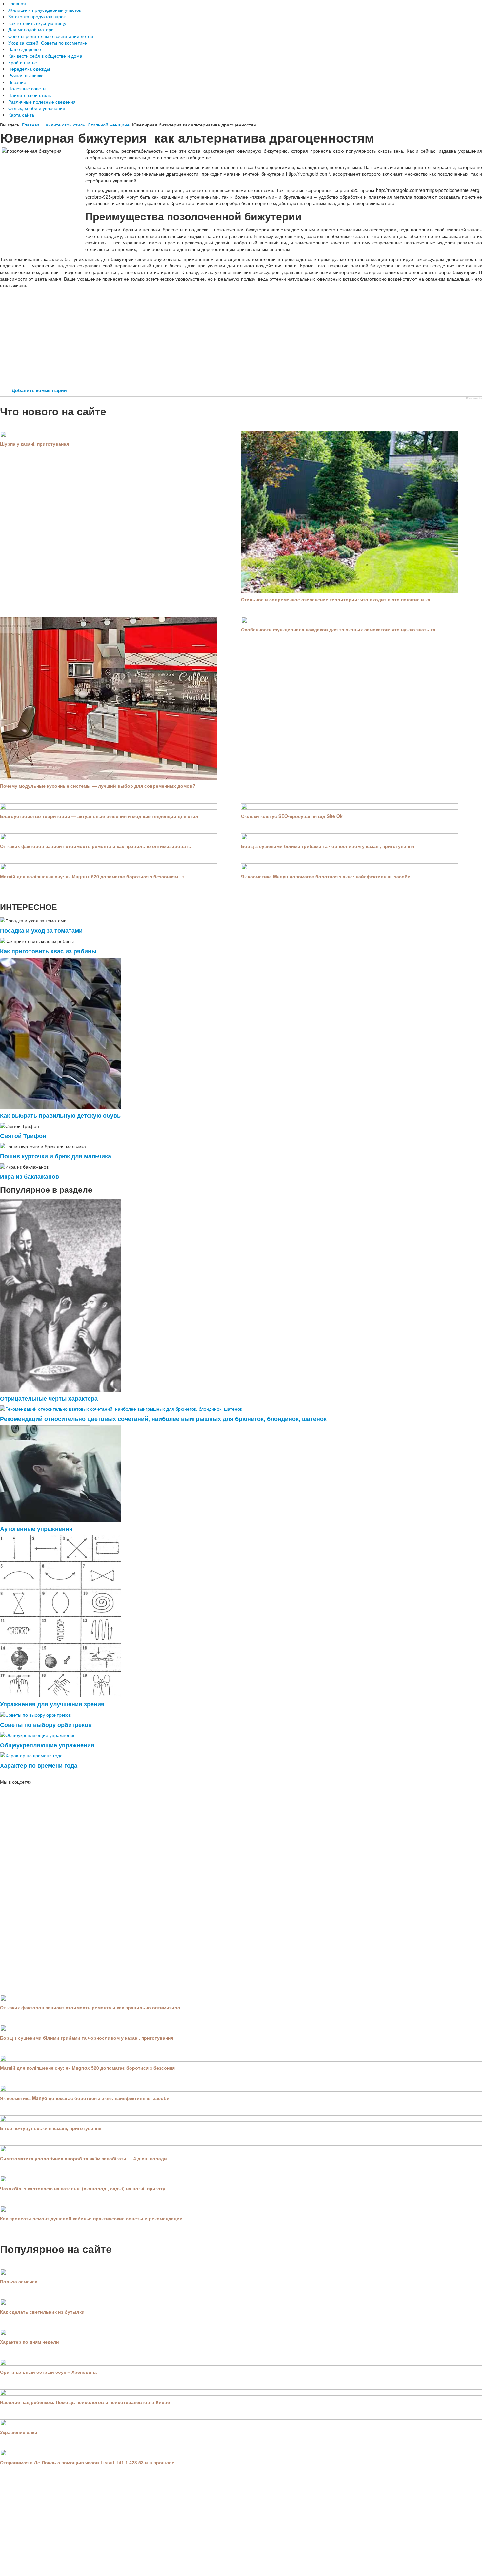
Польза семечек (19, 2281)
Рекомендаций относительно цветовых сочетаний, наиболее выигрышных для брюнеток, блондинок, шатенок (163, 1418)
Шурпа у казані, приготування (34, 444)
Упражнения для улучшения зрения (52, 1704)
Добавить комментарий (39, 390)
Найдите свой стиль (64, 125)
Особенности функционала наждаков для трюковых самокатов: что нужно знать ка (338, 629)
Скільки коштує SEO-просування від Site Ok (292, 816)
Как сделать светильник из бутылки (42, 2312)
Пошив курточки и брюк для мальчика (56, 1156)
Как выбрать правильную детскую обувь (60, 1115)
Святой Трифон (23, 1136)
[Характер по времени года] (31, 1755)
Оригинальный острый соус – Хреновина (48, 2372)
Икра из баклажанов (30, 1176)
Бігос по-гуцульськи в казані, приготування (51, 2128)
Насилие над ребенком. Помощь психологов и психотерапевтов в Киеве (85, 2402)
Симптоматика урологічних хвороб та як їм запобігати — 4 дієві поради (83, 2158)
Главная (31, 125)
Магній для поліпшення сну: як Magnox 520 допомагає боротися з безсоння (87, 2068)
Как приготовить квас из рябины (48, 951)
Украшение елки (19, 2432)
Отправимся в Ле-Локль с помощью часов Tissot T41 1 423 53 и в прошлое (87, 2462)
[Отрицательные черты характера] (61, 1295)
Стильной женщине (109, 125)
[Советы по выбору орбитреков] (35, 1714)
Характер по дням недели (30, 2342)
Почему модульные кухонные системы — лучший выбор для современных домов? (98, 786)
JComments (474, 398)
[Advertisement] (241, 338)
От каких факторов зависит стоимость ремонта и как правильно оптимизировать (96, 846)
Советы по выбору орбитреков (46, 1724)
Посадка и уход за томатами (41, 930)
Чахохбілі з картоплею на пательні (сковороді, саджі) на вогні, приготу (83, 2188)
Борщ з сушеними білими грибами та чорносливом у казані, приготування (328, 846)
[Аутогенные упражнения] (61, 1473)
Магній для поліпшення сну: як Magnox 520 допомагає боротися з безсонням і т (92, 876)
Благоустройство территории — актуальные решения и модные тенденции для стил (99, 816)
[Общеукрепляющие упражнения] (38, 1734)
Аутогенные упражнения (36, 1529)
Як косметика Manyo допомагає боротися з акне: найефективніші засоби (326, 876)
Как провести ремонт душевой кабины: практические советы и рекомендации (91, 2218)
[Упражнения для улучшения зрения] (61, 1616)
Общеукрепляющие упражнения (47, 1745)
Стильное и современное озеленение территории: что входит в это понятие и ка (336, 599)
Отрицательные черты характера (49, 1398)
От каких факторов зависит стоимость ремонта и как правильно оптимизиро (90, 2007)
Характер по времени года (39, 1765)
